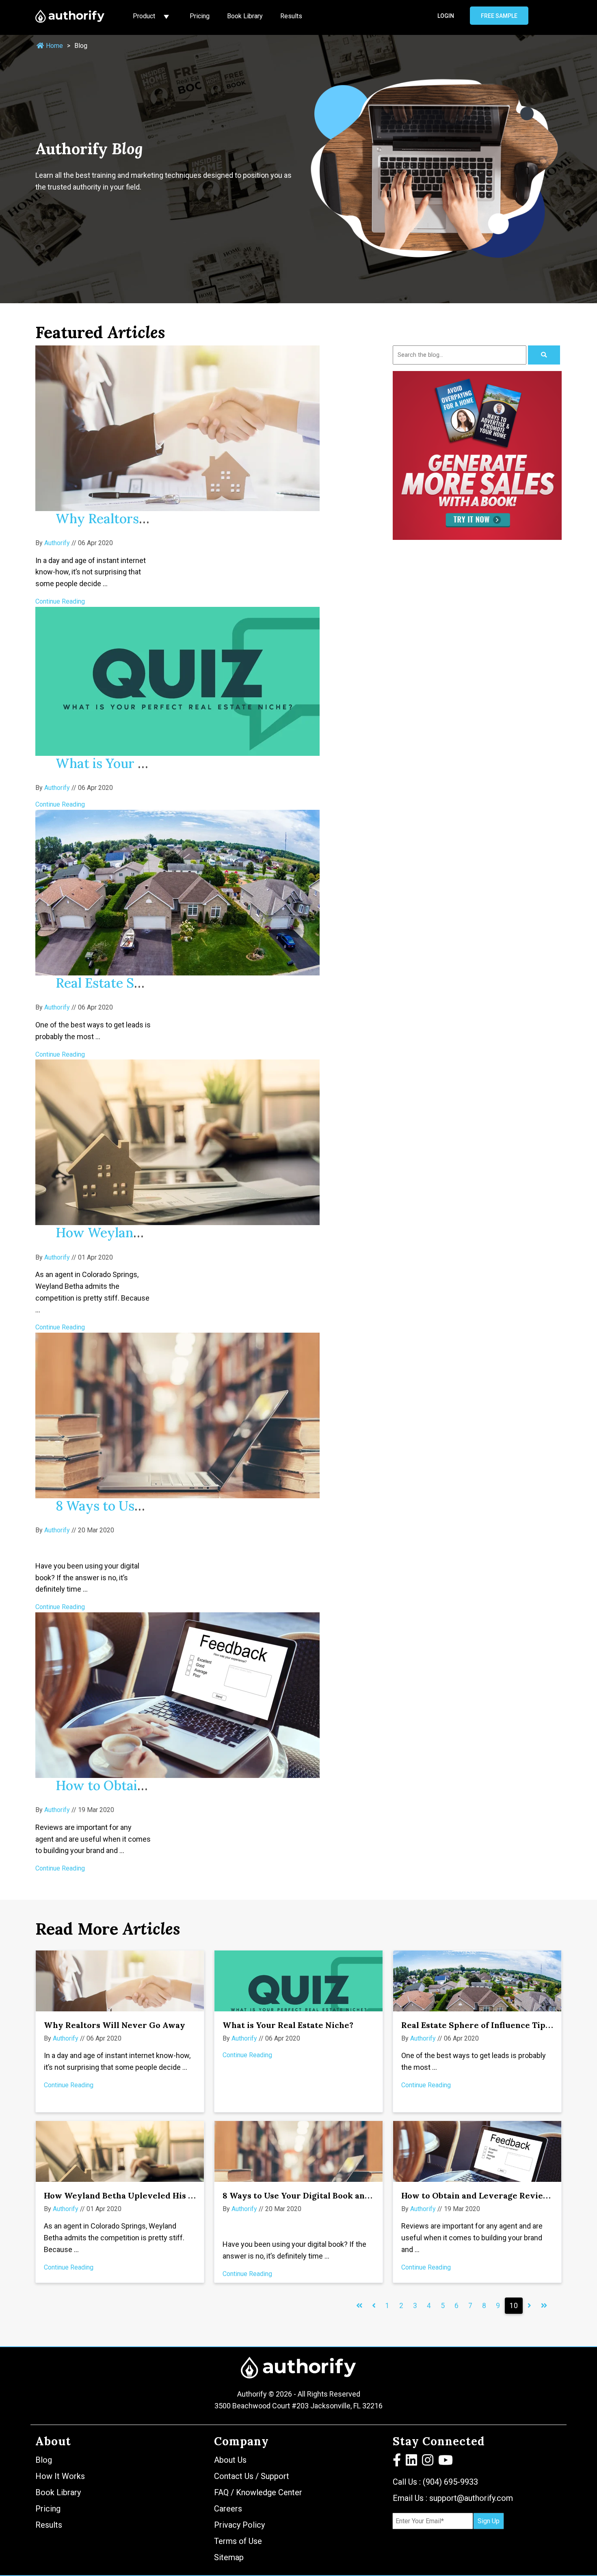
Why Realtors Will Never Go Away (115, 2025)
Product (145, 16)
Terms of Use (238, 2541)
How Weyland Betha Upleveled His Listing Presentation (158, 2195)
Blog (44, 2460)
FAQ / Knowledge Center (258, 2492)
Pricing (200, 16)
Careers (228, 2509)
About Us (230, 2460)
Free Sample (499, 16)
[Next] (529, 2306)
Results (291, 16)
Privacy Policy (239, 2525)
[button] (398, 2462)
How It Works (60, 2476)
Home (54, 46)
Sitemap (229, 2557)
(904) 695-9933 (450, 2482)
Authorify (57, 543)
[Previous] (359, 2306)
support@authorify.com (471, 2498)
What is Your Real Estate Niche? (288, 2025)
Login (446, 16)
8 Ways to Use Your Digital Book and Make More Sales (333, 2195)
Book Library (245, 16)
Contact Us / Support (252, 2476)
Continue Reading (60, 601)
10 (514, 2306)
